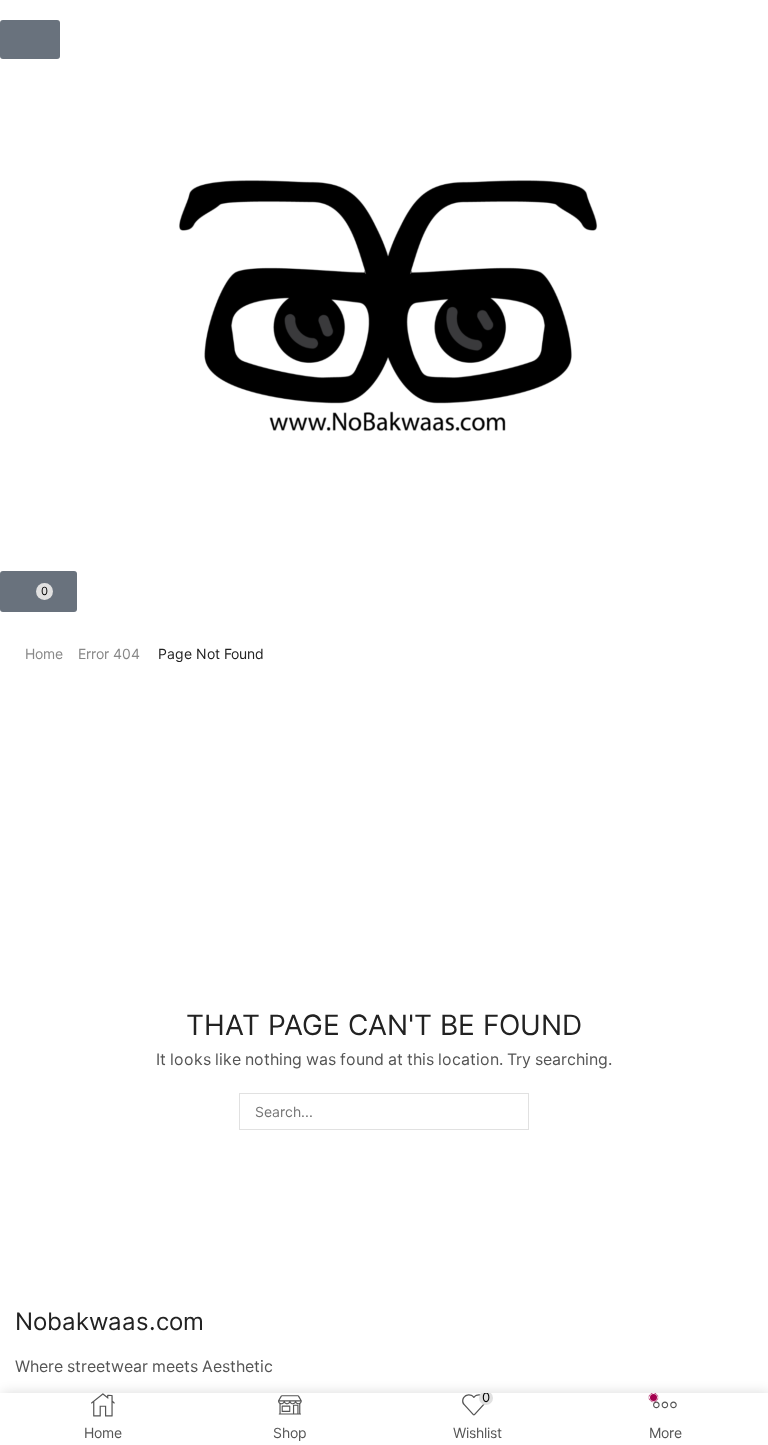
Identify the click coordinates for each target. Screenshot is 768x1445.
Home (44, 653)
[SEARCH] (510, 1111)
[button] (30, 39)
